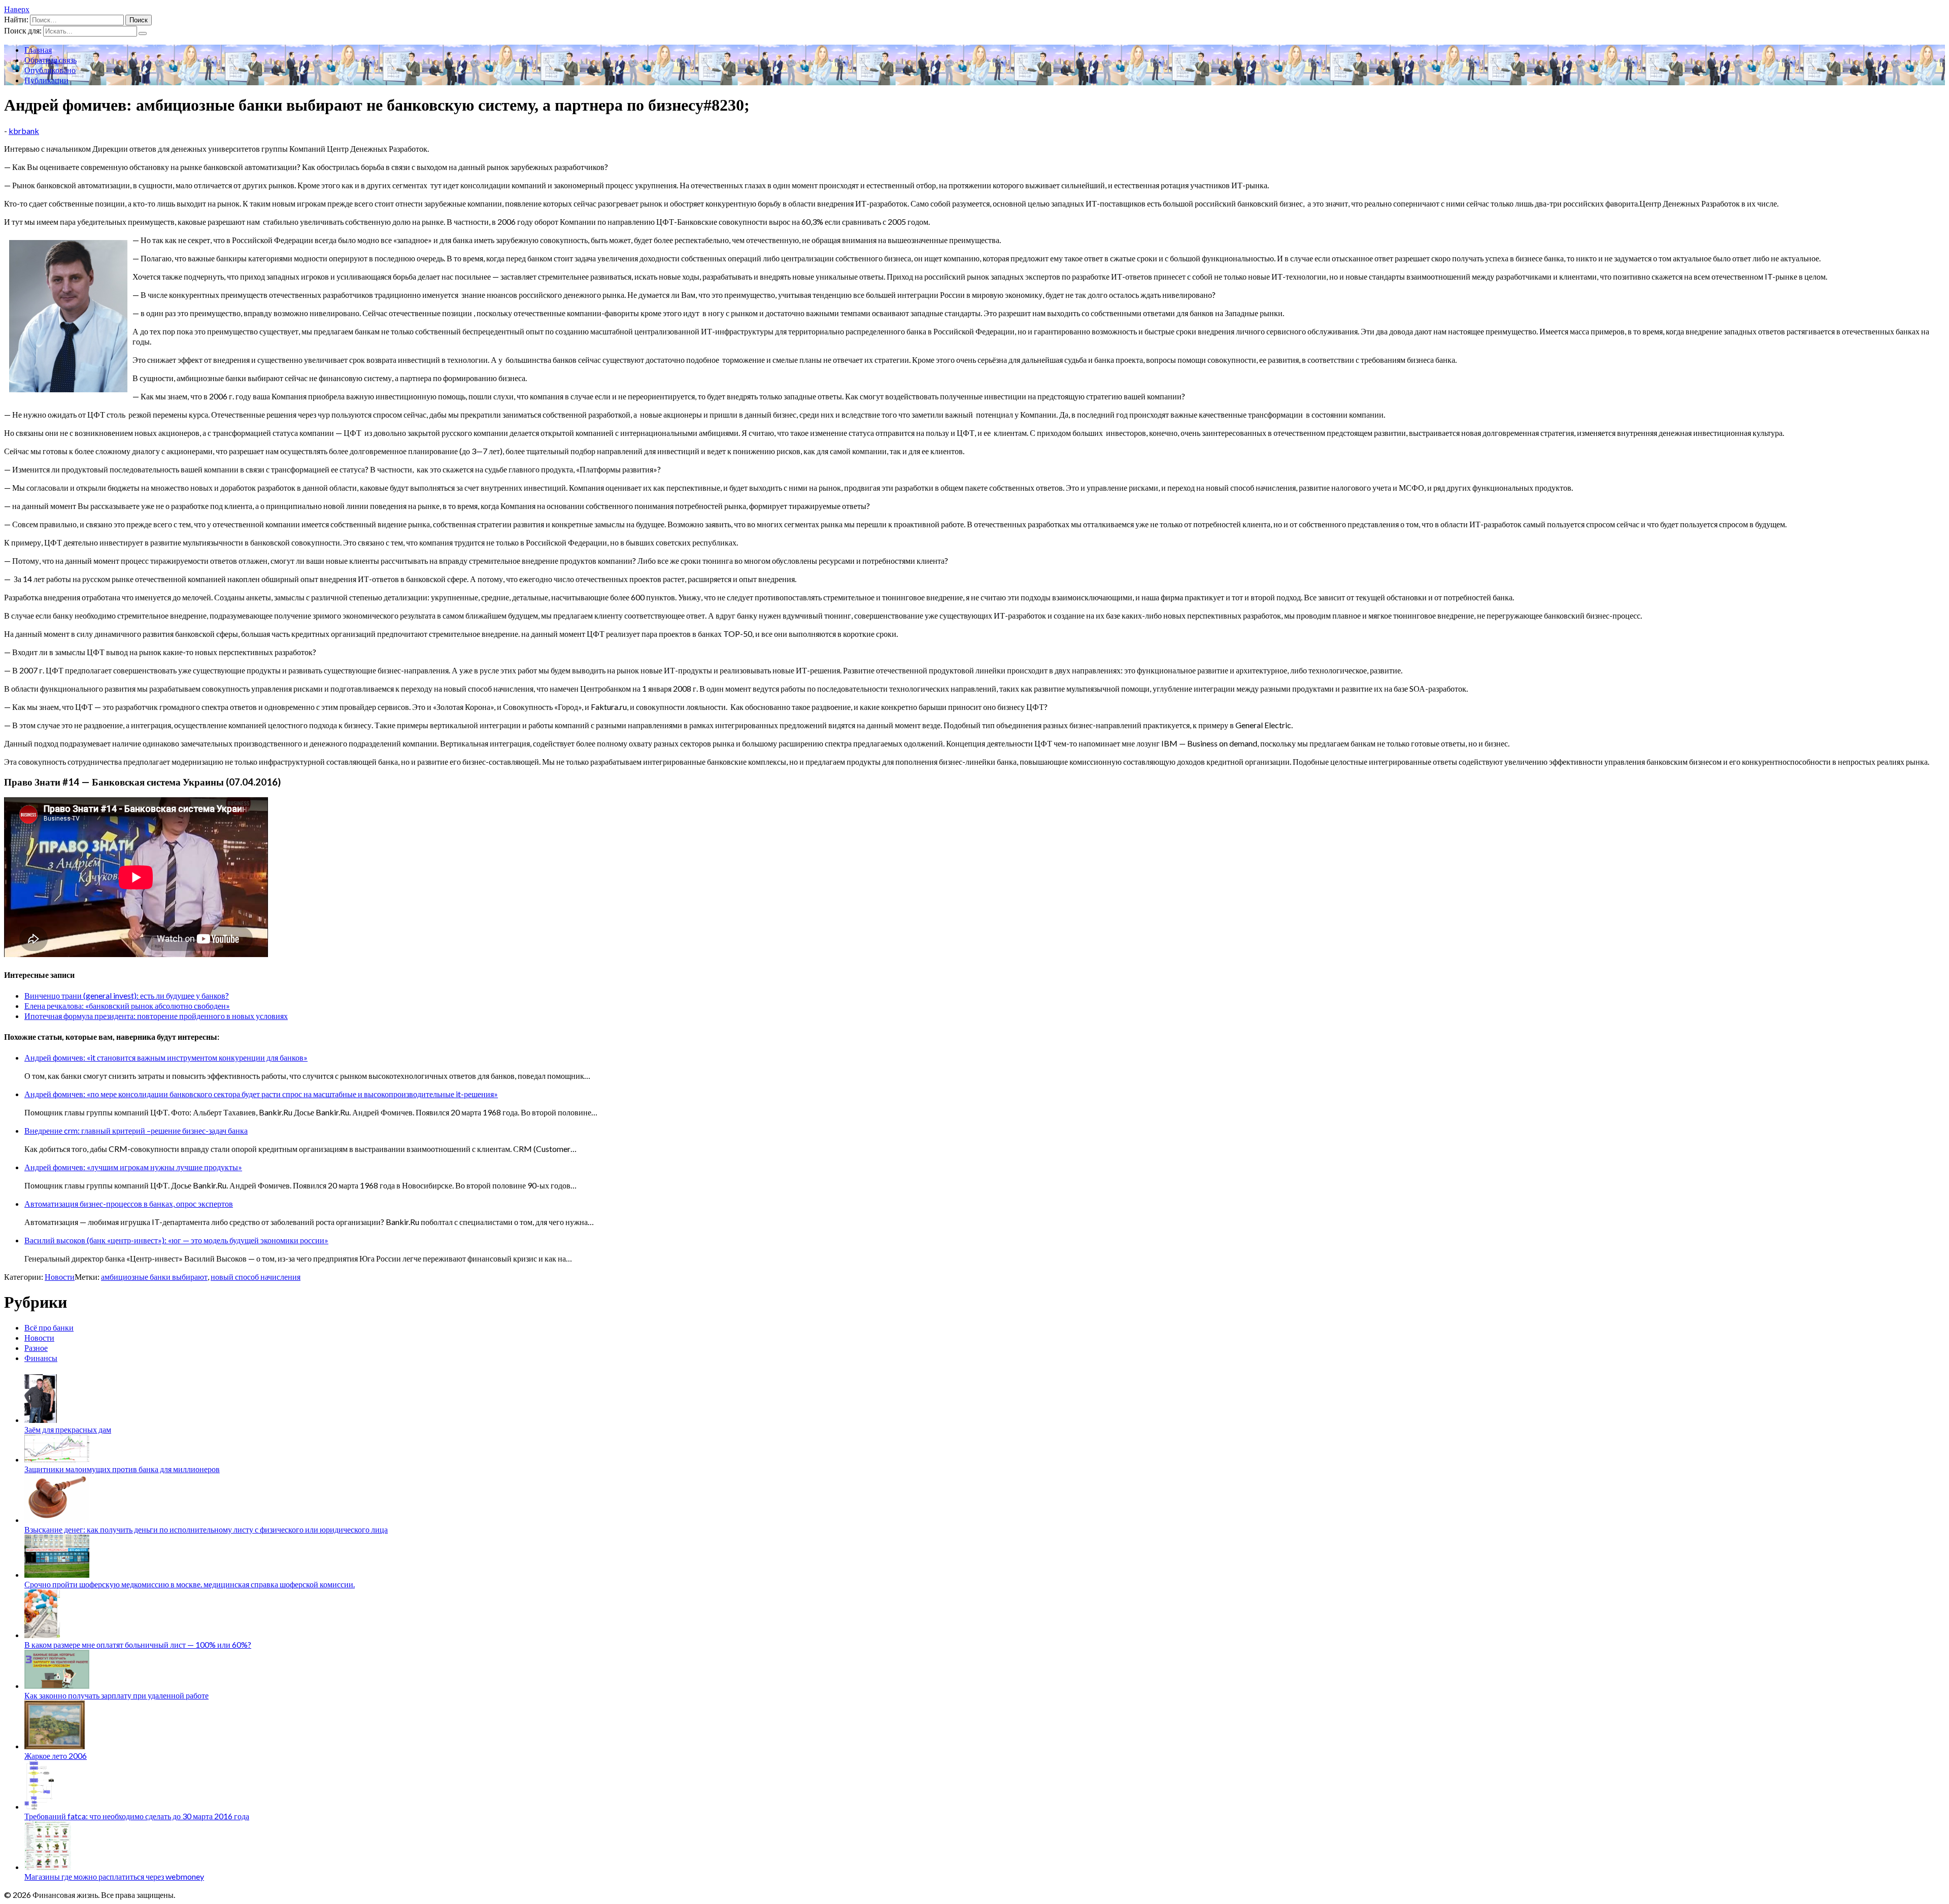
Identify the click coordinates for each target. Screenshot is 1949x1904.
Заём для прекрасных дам (68, 1429)
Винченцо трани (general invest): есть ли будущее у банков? (127, 995)
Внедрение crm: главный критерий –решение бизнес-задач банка (136, 1130)
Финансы (41, 1358)
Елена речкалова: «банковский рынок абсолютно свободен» (127, 1006)
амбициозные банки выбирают (154, 1277)
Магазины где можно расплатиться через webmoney (114, 1876)
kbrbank (24, 131)
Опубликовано (50, 70)
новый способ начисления (256, 1277)
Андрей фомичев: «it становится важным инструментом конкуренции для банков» (166, 1057)
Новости (60, 1277)
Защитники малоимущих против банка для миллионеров (122, 1469)
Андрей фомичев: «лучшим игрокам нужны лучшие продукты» (133, 1167)
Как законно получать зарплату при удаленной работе (116, 1695)
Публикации (46, 80)
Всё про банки (49, 1327)
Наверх (17, 9)
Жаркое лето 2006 (56, 1756)
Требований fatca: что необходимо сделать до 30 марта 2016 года (137, 1816)
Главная (38, 49)
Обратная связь (51, 60)
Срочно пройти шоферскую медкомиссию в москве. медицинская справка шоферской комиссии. (190, 1584)
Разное (36, 1348)
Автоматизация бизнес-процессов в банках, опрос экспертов (129, 1203)
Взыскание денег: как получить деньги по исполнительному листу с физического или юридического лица (206, 1529)
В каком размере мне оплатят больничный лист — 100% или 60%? (138, 1644)
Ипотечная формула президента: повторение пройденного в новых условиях (156, 1016)
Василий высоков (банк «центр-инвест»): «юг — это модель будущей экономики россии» (176, 1240)
